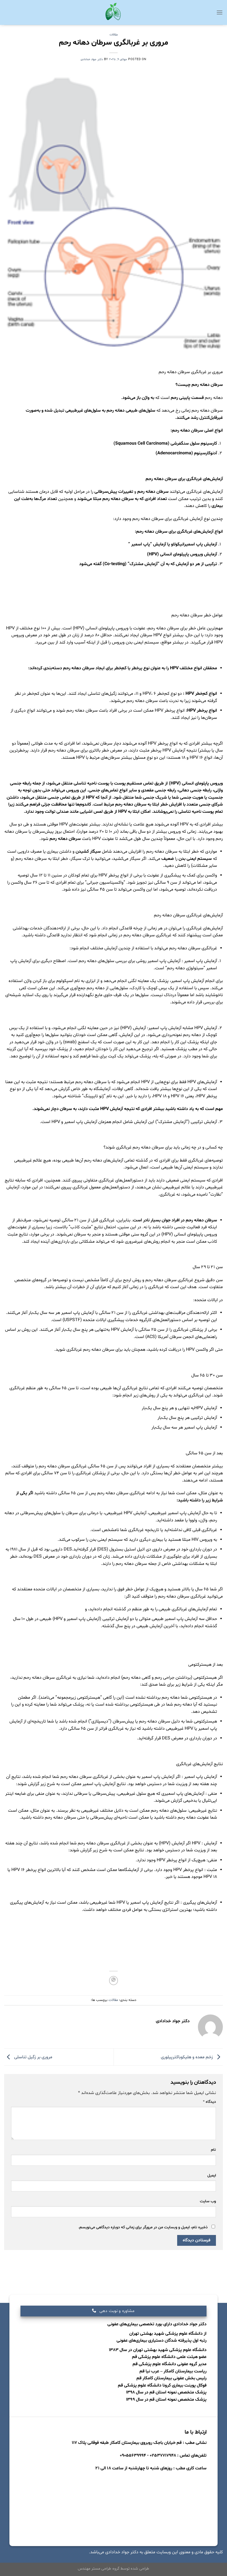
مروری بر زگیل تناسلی (33, 2057)
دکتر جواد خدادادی (92, 59)
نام (213, 2150)
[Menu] (220, 12)
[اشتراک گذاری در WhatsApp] (114, 1981)
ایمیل (212, 2176)
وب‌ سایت (208, 2201)
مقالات (114, 35)
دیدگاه (209, 2102)
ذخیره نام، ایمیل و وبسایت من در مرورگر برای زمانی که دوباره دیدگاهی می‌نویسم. (143, 2227)
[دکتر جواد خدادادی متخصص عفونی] (114, 13)
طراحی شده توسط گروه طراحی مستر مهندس (114, 2569)
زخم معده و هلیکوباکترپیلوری (187, 2057)
